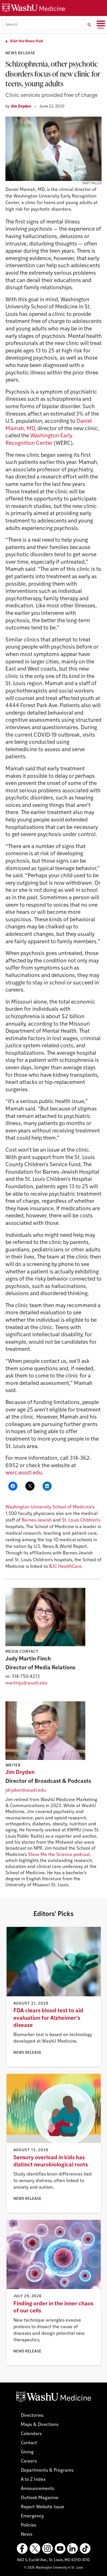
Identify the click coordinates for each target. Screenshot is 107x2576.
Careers (29, 2461)
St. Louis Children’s (81, 1520)
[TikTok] (85, 2549)
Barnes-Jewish (37, 1520)
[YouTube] (60, 2549)
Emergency (32, 2516)
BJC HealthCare (65, 1567)
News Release (20, 53)
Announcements (38, 2489)
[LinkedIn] (72, 2549)
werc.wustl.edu (24, 1473)
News (27, 2535)
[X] (35, 2549)
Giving (27, 2452)
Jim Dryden (21, 106)
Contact (29, 2443)
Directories (32, 2416)
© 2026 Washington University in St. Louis (53, 2568)
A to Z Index (33, 2480)
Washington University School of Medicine (49, 1507)
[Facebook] (22, 2549)
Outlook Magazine (40, 2498)
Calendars (31, 2434)
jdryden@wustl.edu (26, 1791)
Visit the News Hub (27, 41)
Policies (29, 2525)
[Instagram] (47, 2549)
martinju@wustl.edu (26, 1683)
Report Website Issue (43, 2507)
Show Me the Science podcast (59, 1855)
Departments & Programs (47, 2471)
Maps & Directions (40, 2425)
